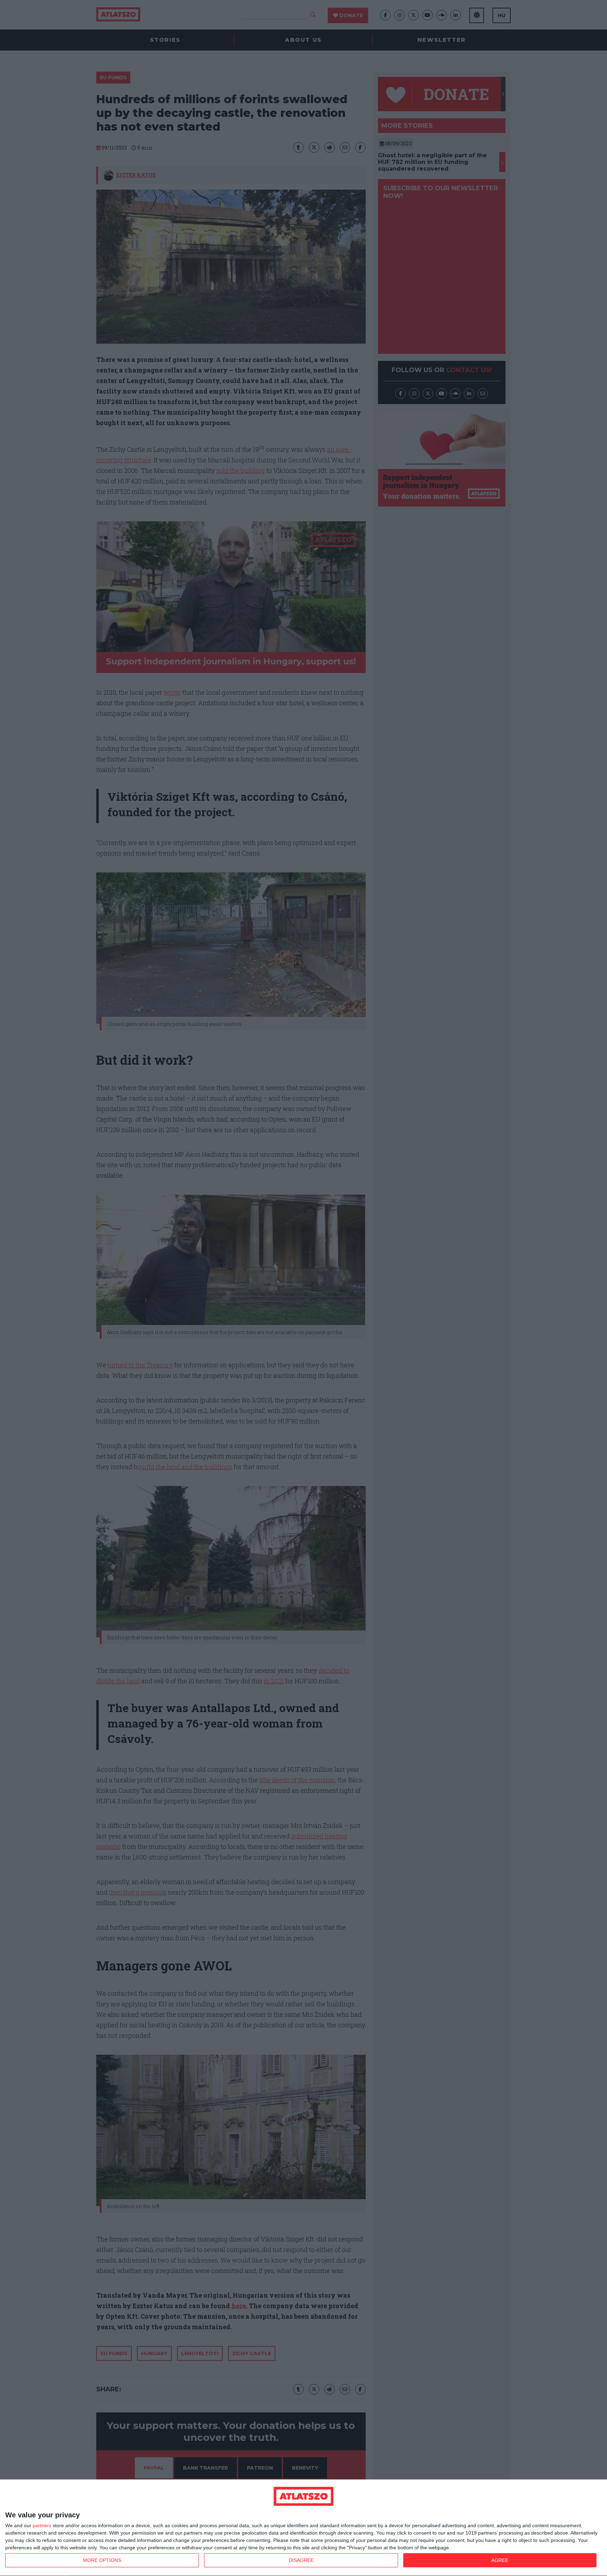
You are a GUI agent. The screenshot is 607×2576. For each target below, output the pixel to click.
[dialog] (303, 2528)
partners (42, 2525)
